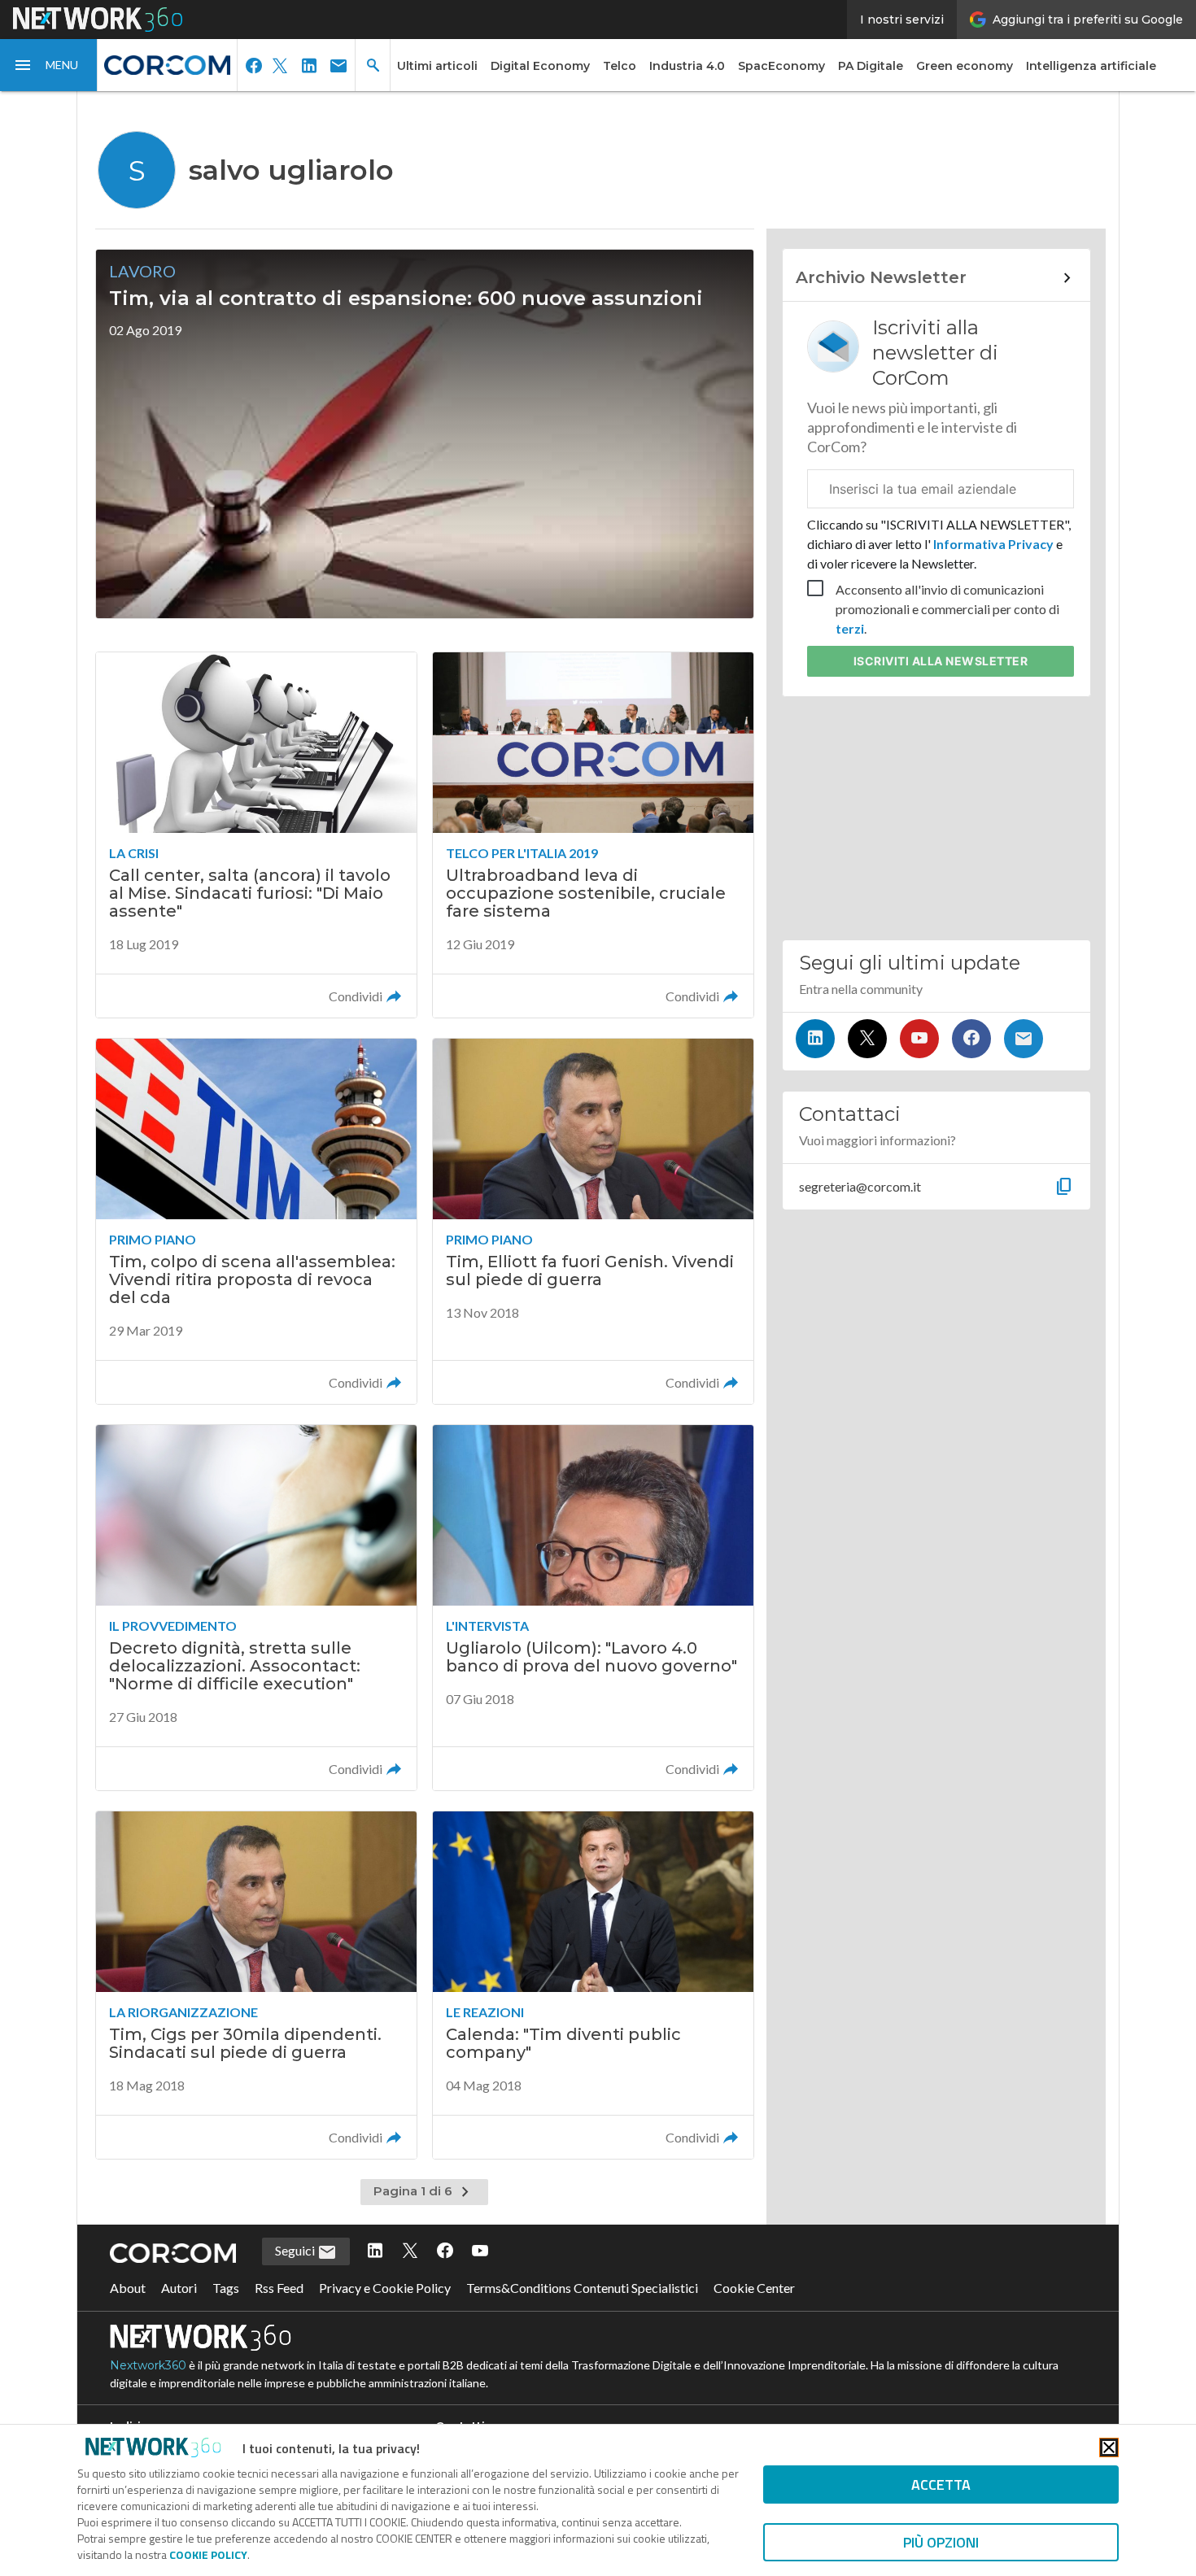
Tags (226, 2288)
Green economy (965, 66)
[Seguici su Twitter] (867, 1039)
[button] (49, 65)
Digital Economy (540, 66)
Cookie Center (754, 2288)
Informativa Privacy (993, 544)
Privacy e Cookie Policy (385, 2288)
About (128, 2288)
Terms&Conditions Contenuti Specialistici (582, 2288)
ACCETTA (941, 2484)
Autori (179, 2288)
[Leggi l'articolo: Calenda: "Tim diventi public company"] (593, 1985)
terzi (850, 628)
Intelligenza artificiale (1091, 66)
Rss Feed (279, 2288)
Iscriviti (941, 661)
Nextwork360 (148, 2365)
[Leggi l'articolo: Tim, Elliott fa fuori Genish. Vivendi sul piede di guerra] (593, 1221)
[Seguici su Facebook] (971, 1039)
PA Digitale (871, 66)
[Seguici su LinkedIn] (815, 1039)
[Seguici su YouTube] (919, 1039)
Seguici (296, 2250)
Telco (620, 66)
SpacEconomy (781, 66)
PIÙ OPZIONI (941, 2542)
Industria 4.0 (687, 66)
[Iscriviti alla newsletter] (1024, 1039)
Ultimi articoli (437, 66)
